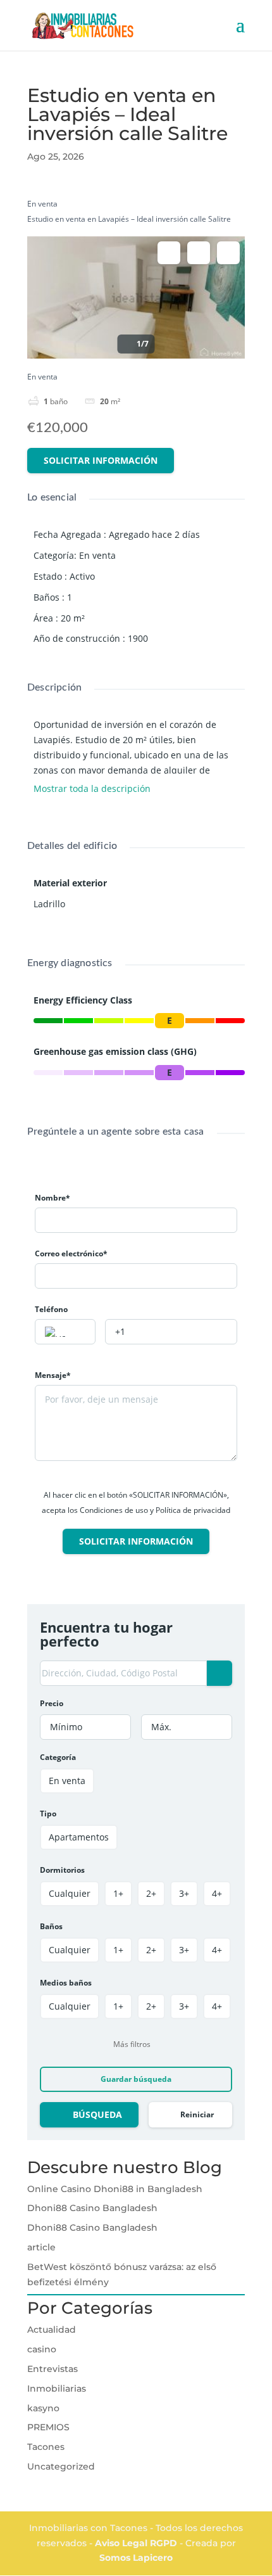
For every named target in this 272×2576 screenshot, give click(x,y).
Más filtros (132, 2044)
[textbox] (65, 1332)
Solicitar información (101, 460)
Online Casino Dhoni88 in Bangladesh (115, 2189)
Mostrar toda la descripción (93, 789)
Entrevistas (53, 2369)
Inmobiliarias (57, 2388)
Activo (82, 576)
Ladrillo (49, 904)
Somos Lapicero (136, 2558)
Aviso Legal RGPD (137, 2543)
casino (42, 2349)
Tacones (46, 2447)
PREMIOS (48, 2427)
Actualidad (52, 2330)
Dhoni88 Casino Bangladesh (92, 2208)
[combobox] (65, 1332)
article (41, 2247)
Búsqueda (97, 2114)
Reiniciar (197, 2114)
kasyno (43, 2408)
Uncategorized (61, 2466)
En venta (42, 204)
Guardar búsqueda (136, 2079)
